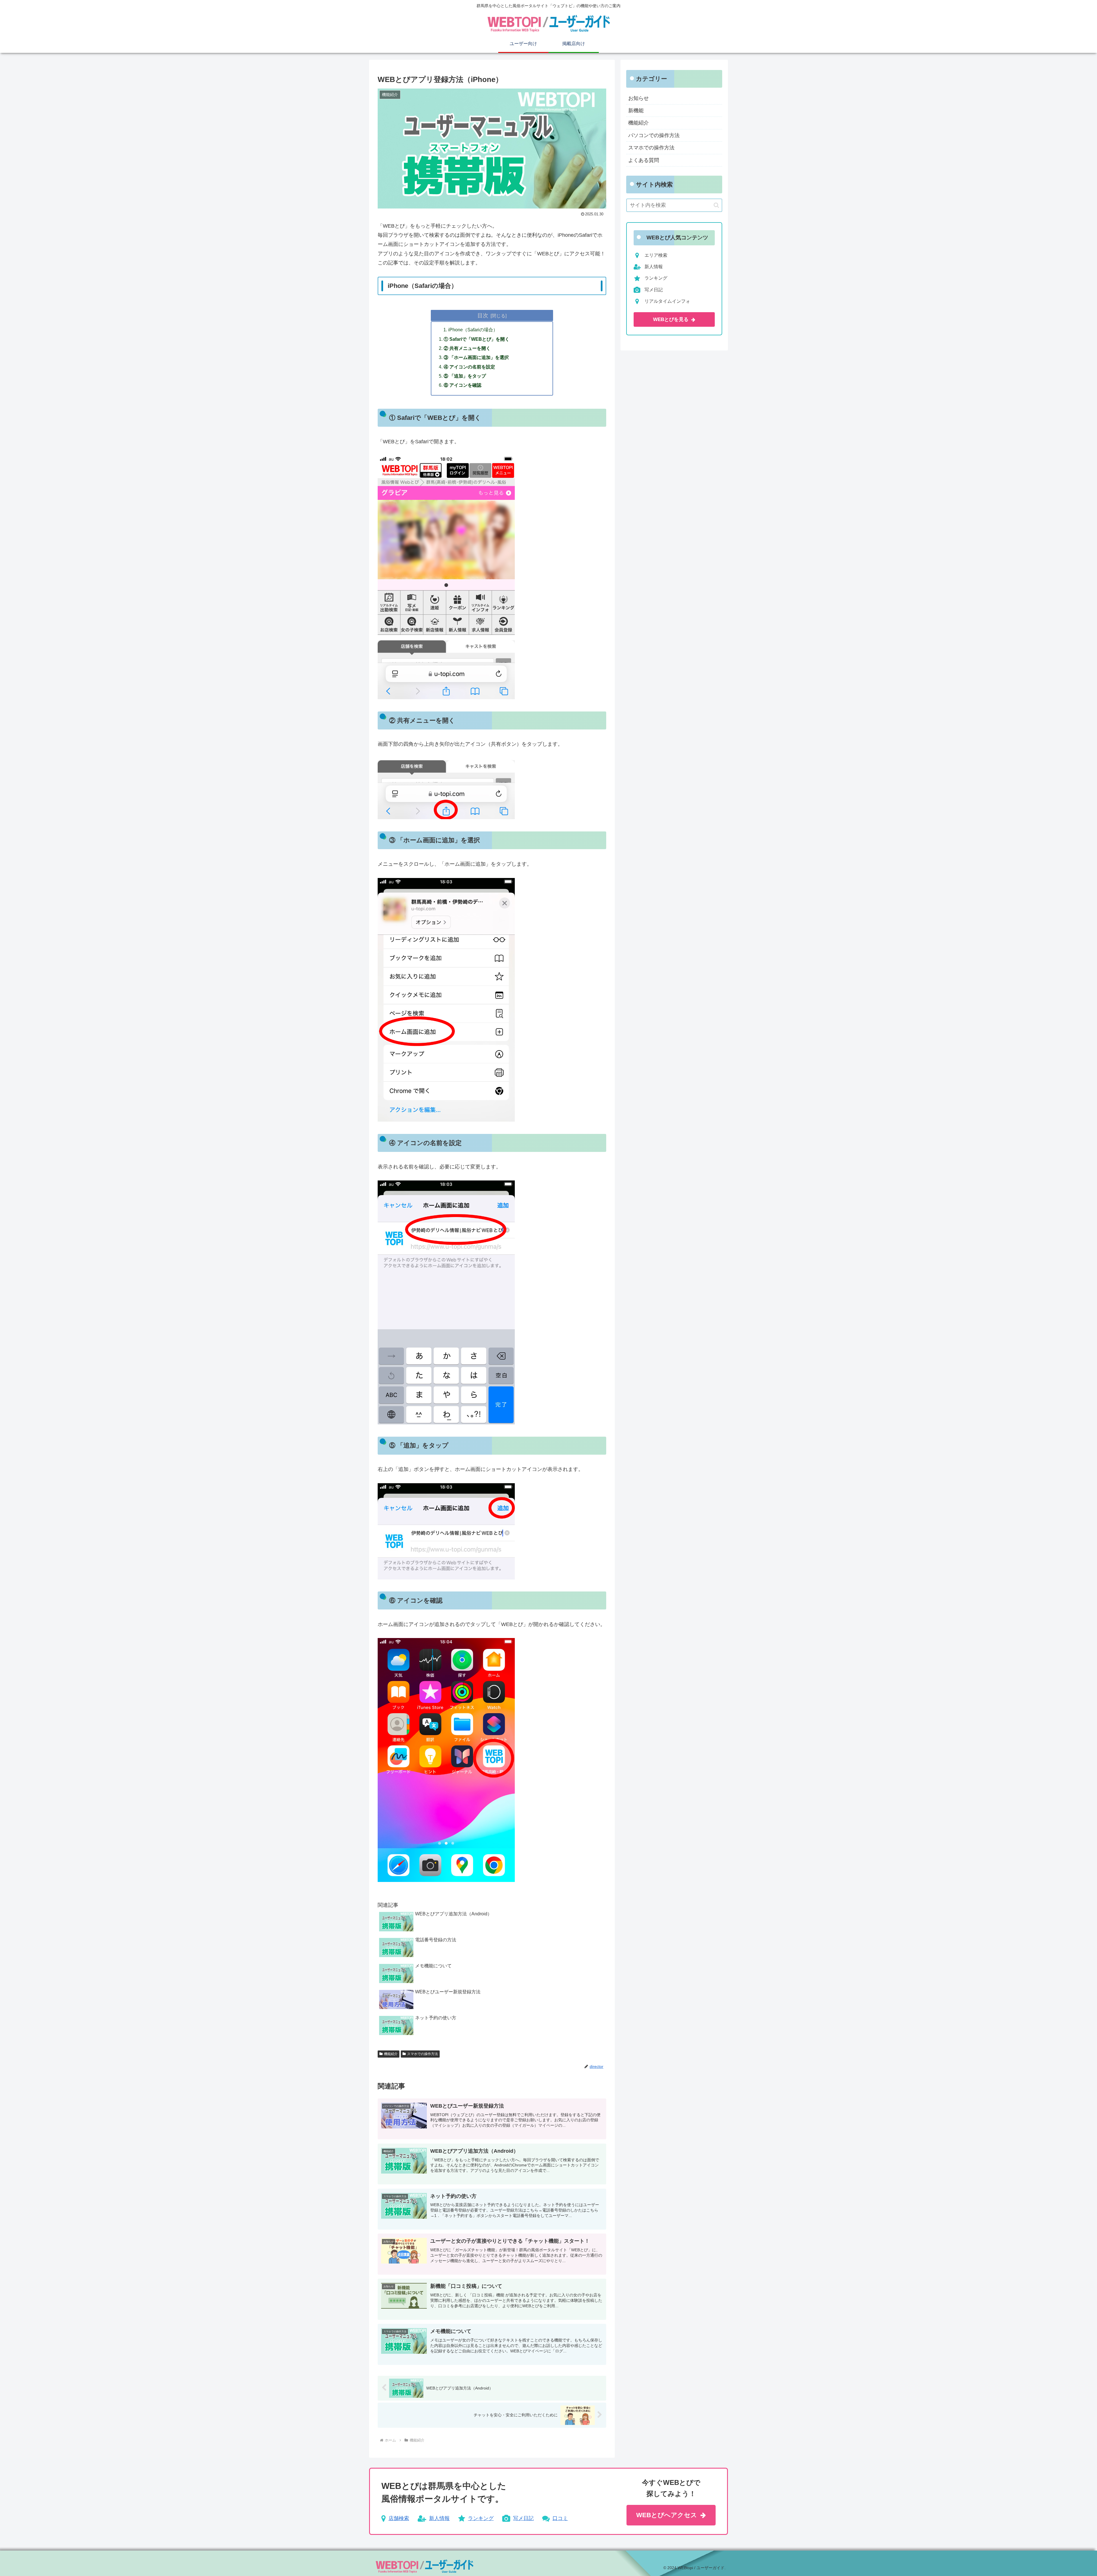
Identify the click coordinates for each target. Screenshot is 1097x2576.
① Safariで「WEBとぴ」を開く (477, 339)
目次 (483, 315)
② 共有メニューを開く (467, 348)
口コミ (560, 2518)
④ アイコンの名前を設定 (469, 367)
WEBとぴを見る (671, 319)
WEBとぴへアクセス (667, 2515)
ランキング (481, 2518)
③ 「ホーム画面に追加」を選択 (476, 357)
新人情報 (439, 2518)
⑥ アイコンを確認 (463, 385)
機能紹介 (391, 2054)
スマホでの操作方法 (423, 2054)
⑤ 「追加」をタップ (465, 376)
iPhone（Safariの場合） (473, 330)
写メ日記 (523, 2518)
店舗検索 (399, 2518)
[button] (716, 205)
